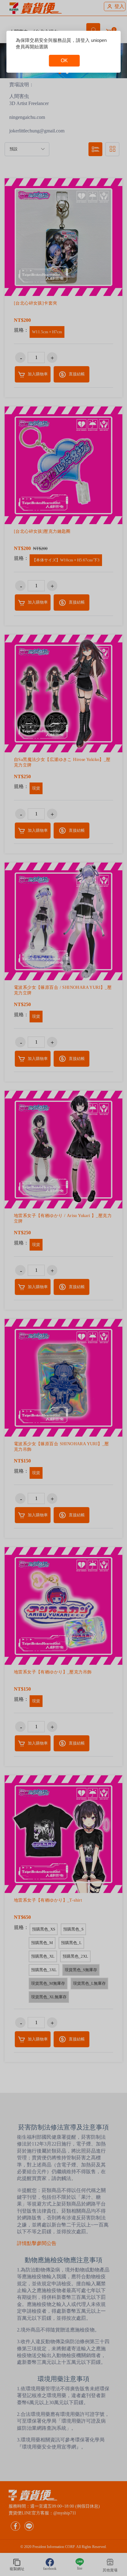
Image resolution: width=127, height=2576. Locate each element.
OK (64, 61)
